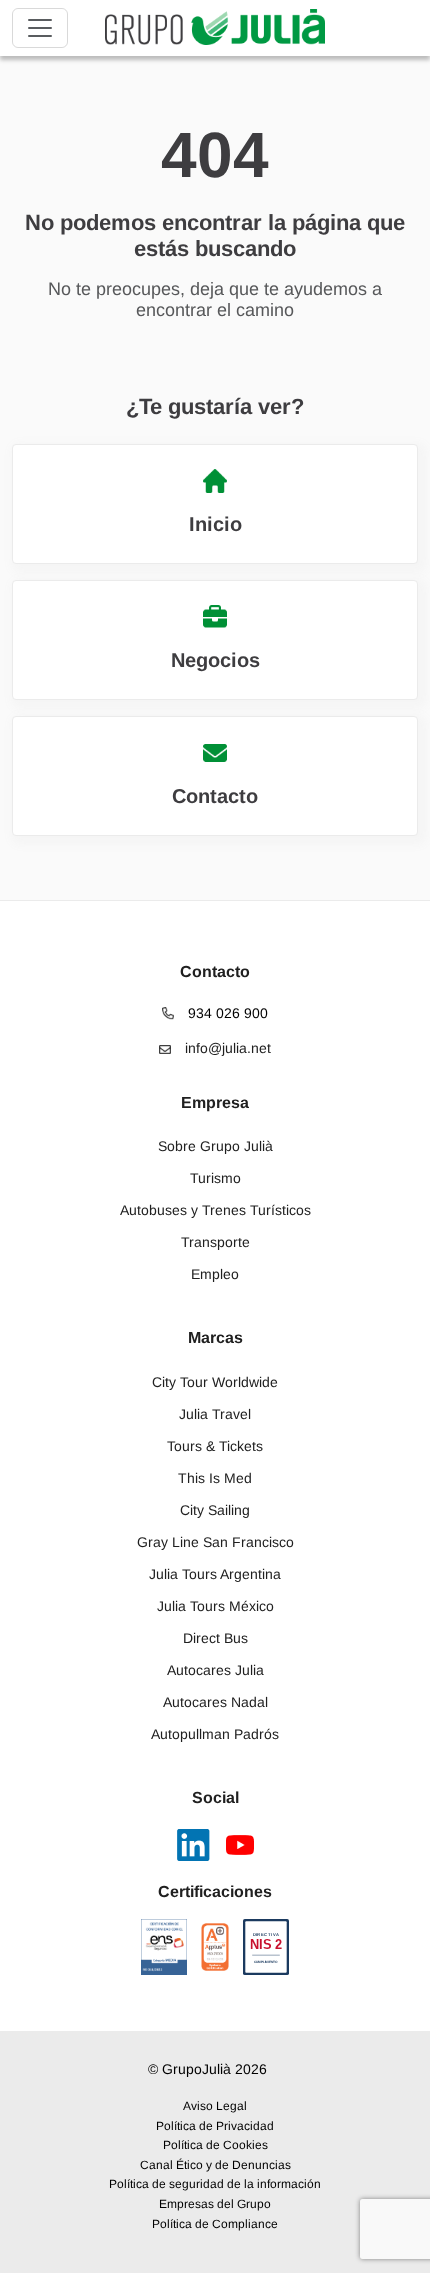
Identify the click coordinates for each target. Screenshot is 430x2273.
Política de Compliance (215, 2224)
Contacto (215, 796)
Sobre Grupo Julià (215, 1146)
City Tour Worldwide (215, 1382)
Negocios (215, 660)
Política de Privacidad (215, 2126)
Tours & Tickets (215, 1446)
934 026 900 (226, 1013)
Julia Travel (215, 1414)
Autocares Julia (215, 1670)
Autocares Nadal (215, 1702)
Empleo (215, 1274)
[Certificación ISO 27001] (215, 1947)
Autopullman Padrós (215, 1734)
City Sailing (215, 1510)
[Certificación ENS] (164, 1947)
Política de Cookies (215, 2145)
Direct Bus (215, 1638)
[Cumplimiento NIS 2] (266, 1947)
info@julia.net (226, 1048)
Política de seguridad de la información (215, 2184)
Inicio (215, 524)
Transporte (215, 1242)
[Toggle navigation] (40, 28)
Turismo (215, 1178)
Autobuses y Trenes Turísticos (215, 1210)
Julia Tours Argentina (215, 1574)
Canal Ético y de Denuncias (215, 2165)
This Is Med (215, 1478)
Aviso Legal (215, 2106)
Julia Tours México (215, 1606)
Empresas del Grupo (215, 2204)
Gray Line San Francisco (215, 1542)
